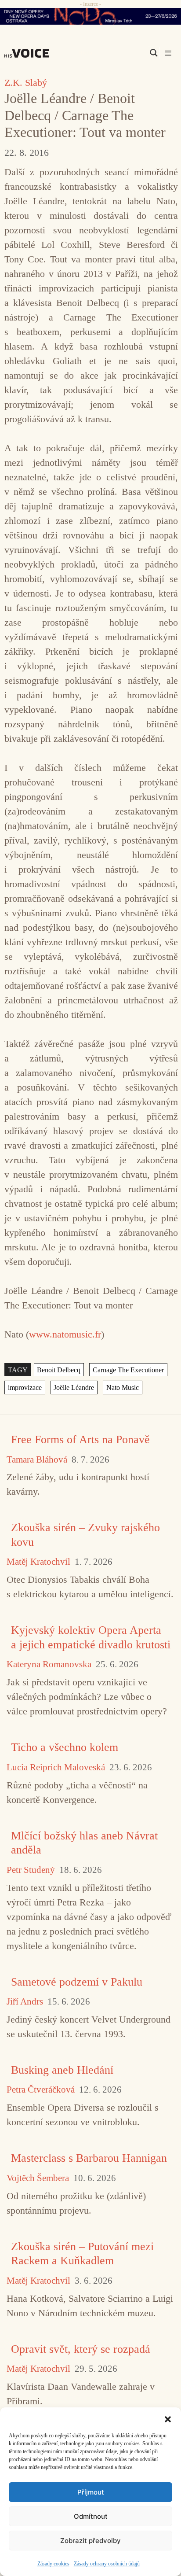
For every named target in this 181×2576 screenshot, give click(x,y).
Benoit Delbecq (59, 1369)
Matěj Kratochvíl (38, 1562)
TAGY (18, 1369)
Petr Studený (31, 1870)
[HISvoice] (29, 53)
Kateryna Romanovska (49, 1664)
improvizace (25, 1388)
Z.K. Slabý (26, 83)
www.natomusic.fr (65, 1334)
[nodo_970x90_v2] (90, 16)
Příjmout (91, 2492)
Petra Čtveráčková (41, 2090)
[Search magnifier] (154, 53)
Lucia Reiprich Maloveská (56, 1767)
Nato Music (123, 1388)
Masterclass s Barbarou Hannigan (89, 2158)
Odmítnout (91, 2516)
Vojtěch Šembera (38, 2178)
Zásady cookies (53, 2564)
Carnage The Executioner (128, 1369)
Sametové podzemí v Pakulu (77, 1982)
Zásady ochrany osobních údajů (107, 2564)
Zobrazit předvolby (90, 2541)
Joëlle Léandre (74, 1388)
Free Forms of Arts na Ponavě (80, 1439)
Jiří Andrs (25, 2002)
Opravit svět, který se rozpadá (81, 2349)
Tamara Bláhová (37, 1460)
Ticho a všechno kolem (65, 1747)
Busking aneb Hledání (62, 2070)
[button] (168, 2418)
